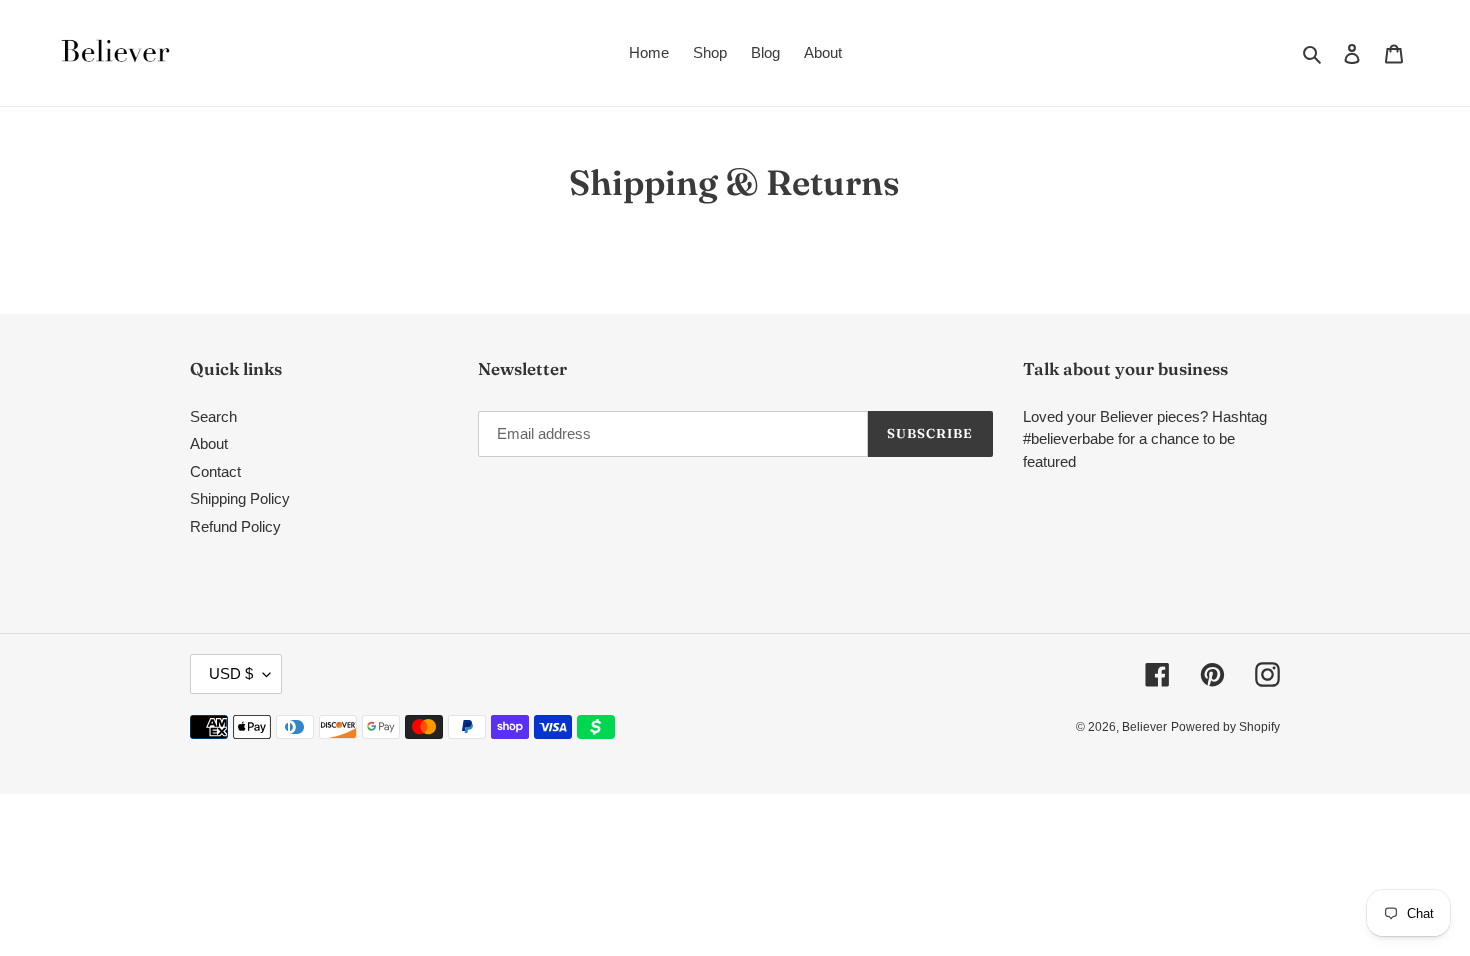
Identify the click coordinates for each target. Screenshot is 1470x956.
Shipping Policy (240, 498)
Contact (215, 471)
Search (213, 416)
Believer (1144, 727)
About (209, 443)
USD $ (231, 673)
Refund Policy (235, 526)
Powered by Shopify (1225, 727)
